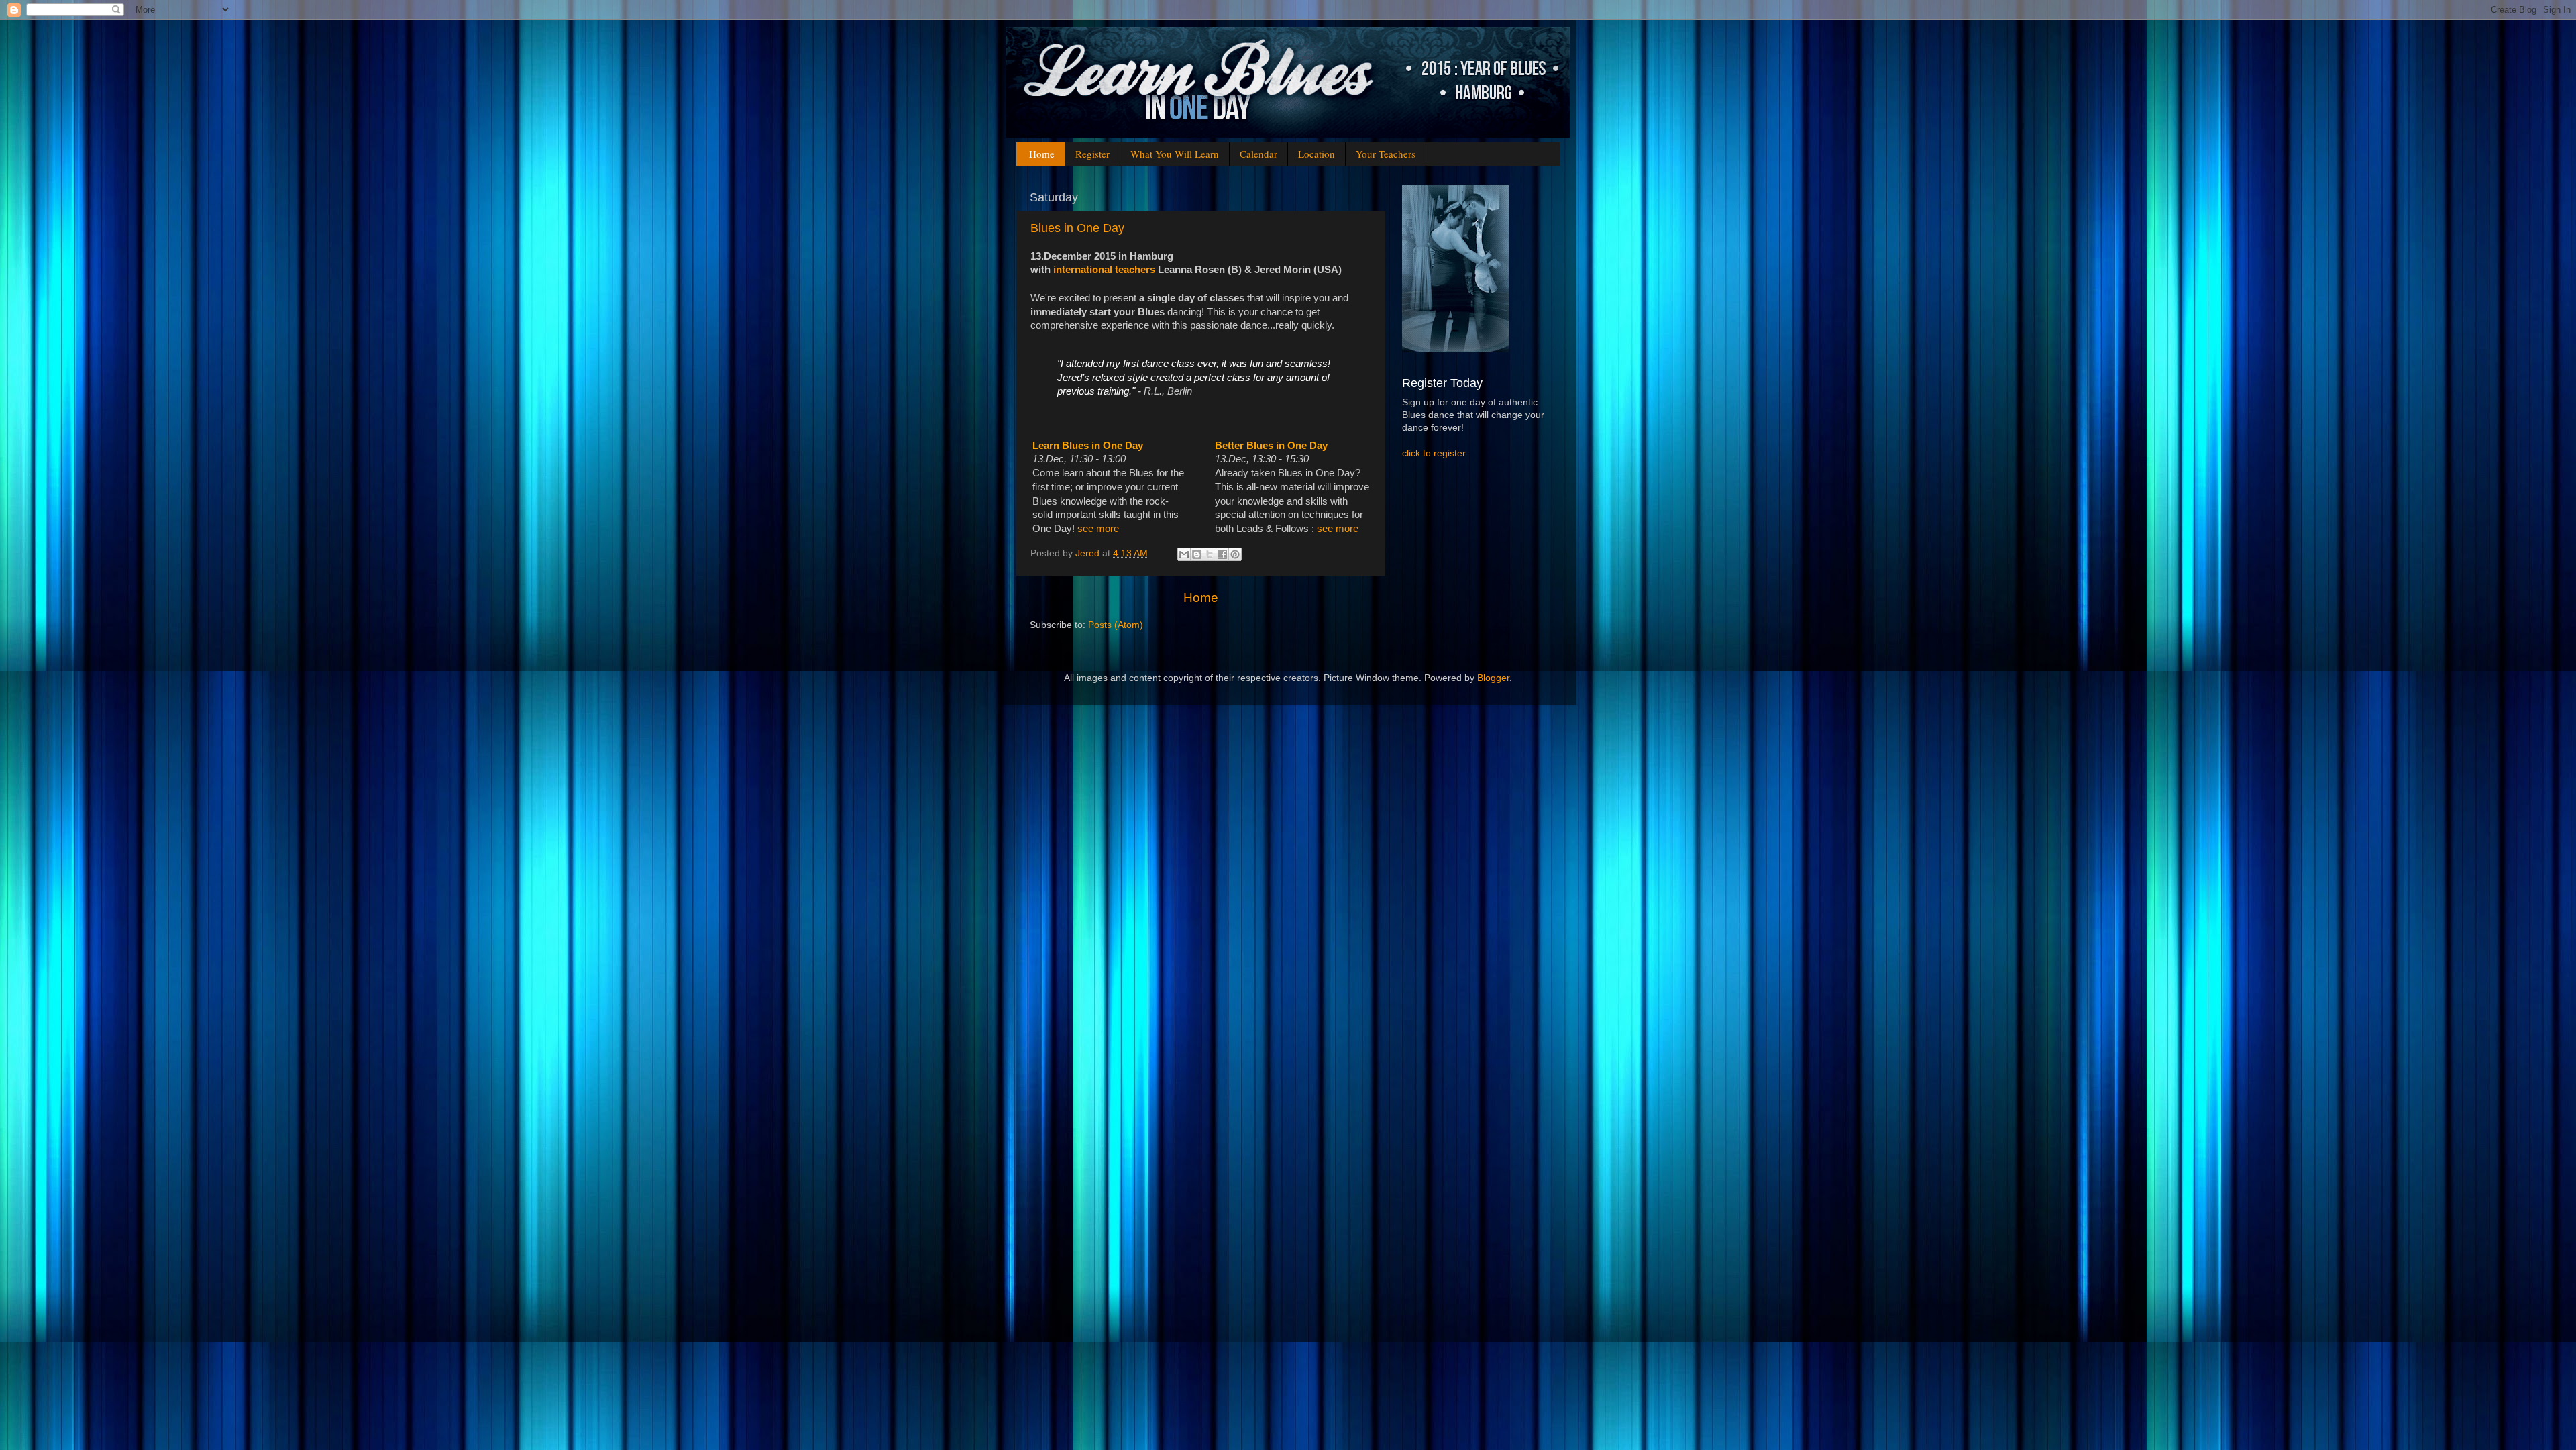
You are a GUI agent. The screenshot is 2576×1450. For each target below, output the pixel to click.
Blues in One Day (1077, 228)
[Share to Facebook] (1222, 554)
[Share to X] (1210, 554)
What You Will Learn (1175, 154)
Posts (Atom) (1116, 625)
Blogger (1493, 678)
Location (1317, 154)
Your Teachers (1386, 154)
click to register (1434, 453)
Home (1042, 154)
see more (1098, 529)
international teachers (1104, 270)
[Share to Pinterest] (1235, 554)
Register (1092, 154)
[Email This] (1184, 554)
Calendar (1258, 154)
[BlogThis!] (1197, 554)
